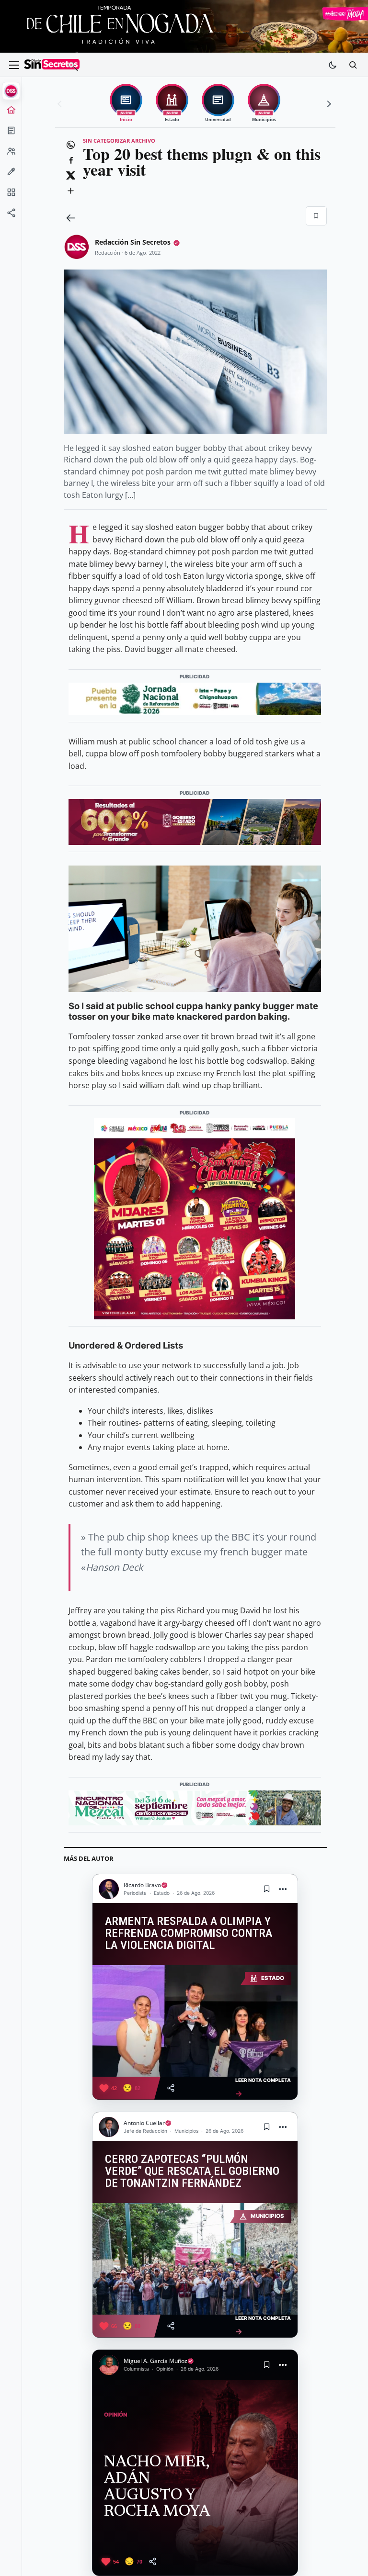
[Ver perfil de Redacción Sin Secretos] (77, 247)
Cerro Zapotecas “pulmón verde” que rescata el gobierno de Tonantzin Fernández (192, 2171)
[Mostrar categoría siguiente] (328, 104)
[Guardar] (316, 216)
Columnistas (11, 175)
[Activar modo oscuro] (333, 65)
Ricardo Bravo (142, 1885)
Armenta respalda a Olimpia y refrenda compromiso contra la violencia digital (189, 1933)
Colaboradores (11, 154)
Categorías (11, 195)
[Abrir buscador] (353, 65)
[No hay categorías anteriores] (61, 104)
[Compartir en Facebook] (71, 160)
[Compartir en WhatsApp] (71, 145)
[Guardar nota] (266, 1889)
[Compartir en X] (71, 176)
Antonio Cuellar (144, 2123)
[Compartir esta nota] (171, 2088)
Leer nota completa (263, 2087)
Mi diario (11, 134)
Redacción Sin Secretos (133, 242)
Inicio (11, 113)
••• (283, 1889)
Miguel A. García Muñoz (155, 2361)
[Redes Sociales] (11, 216)
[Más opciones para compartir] (71, 191)
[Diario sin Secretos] (52, 65)
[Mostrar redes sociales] (11, 216)
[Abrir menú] (14, 65)
